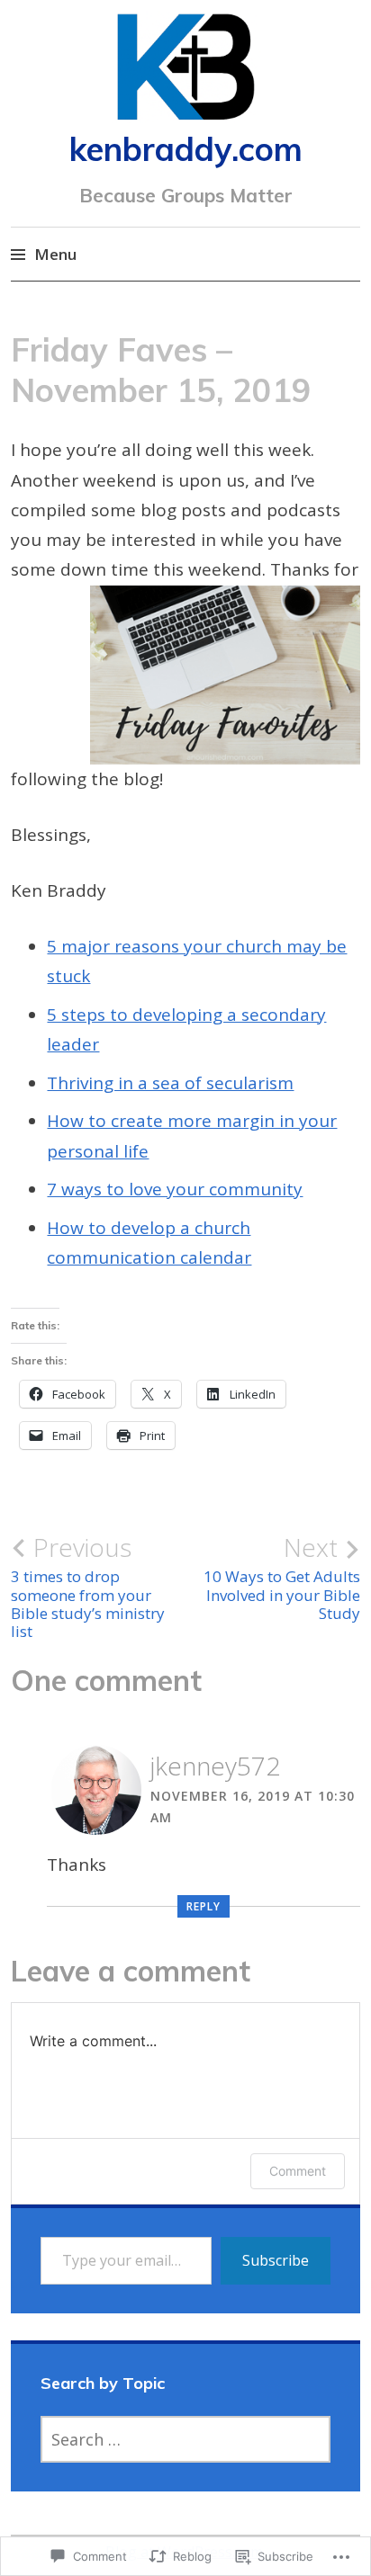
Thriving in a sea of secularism (170, 1083)
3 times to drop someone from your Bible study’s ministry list (88, 1587)
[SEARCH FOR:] (186, 2439)
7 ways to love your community (175, 1189)
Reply (204, 1906)
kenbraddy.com (186, 149)
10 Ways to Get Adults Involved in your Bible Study (282, 1578)
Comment (298, 2171)
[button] (225, 675)
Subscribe (276, 2260)
